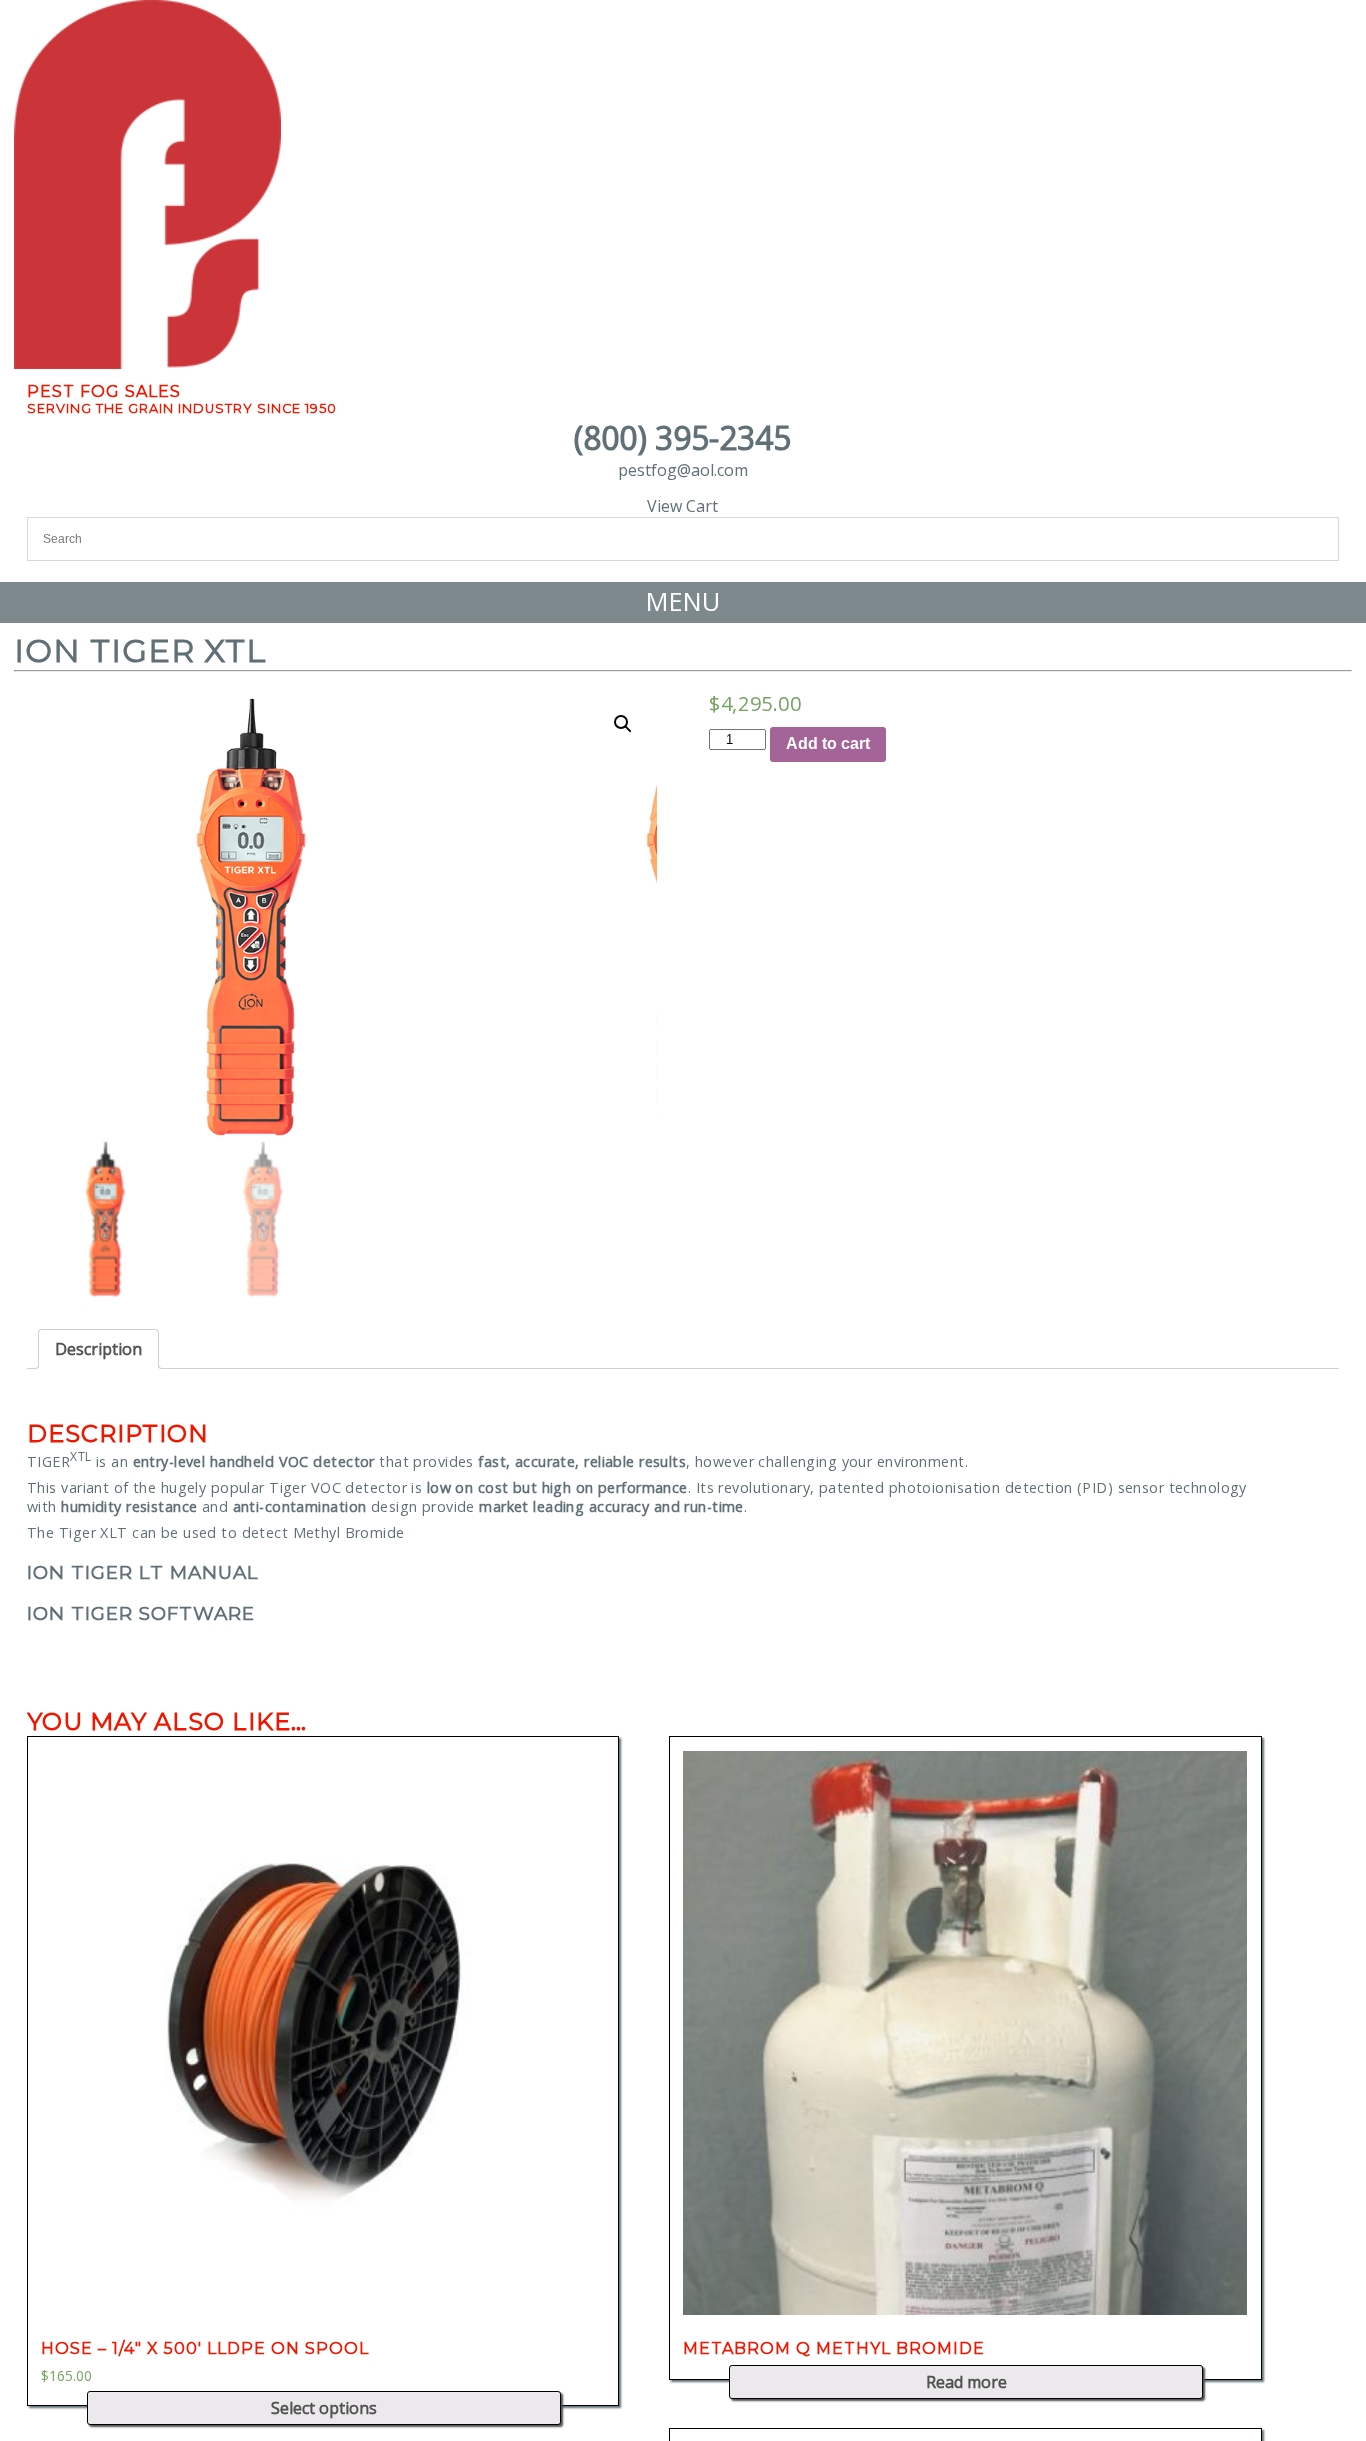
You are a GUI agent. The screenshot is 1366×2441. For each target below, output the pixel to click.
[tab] (98, 1349)
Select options (324, 2408)
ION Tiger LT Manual (143, 1572)
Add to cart (828, 743)
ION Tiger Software (141, 1613)
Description (98, 1349)
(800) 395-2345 (682, 437)
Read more (966, 2382)
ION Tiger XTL (140, 650)
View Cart (682, 506)
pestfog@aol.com (683, 470)
